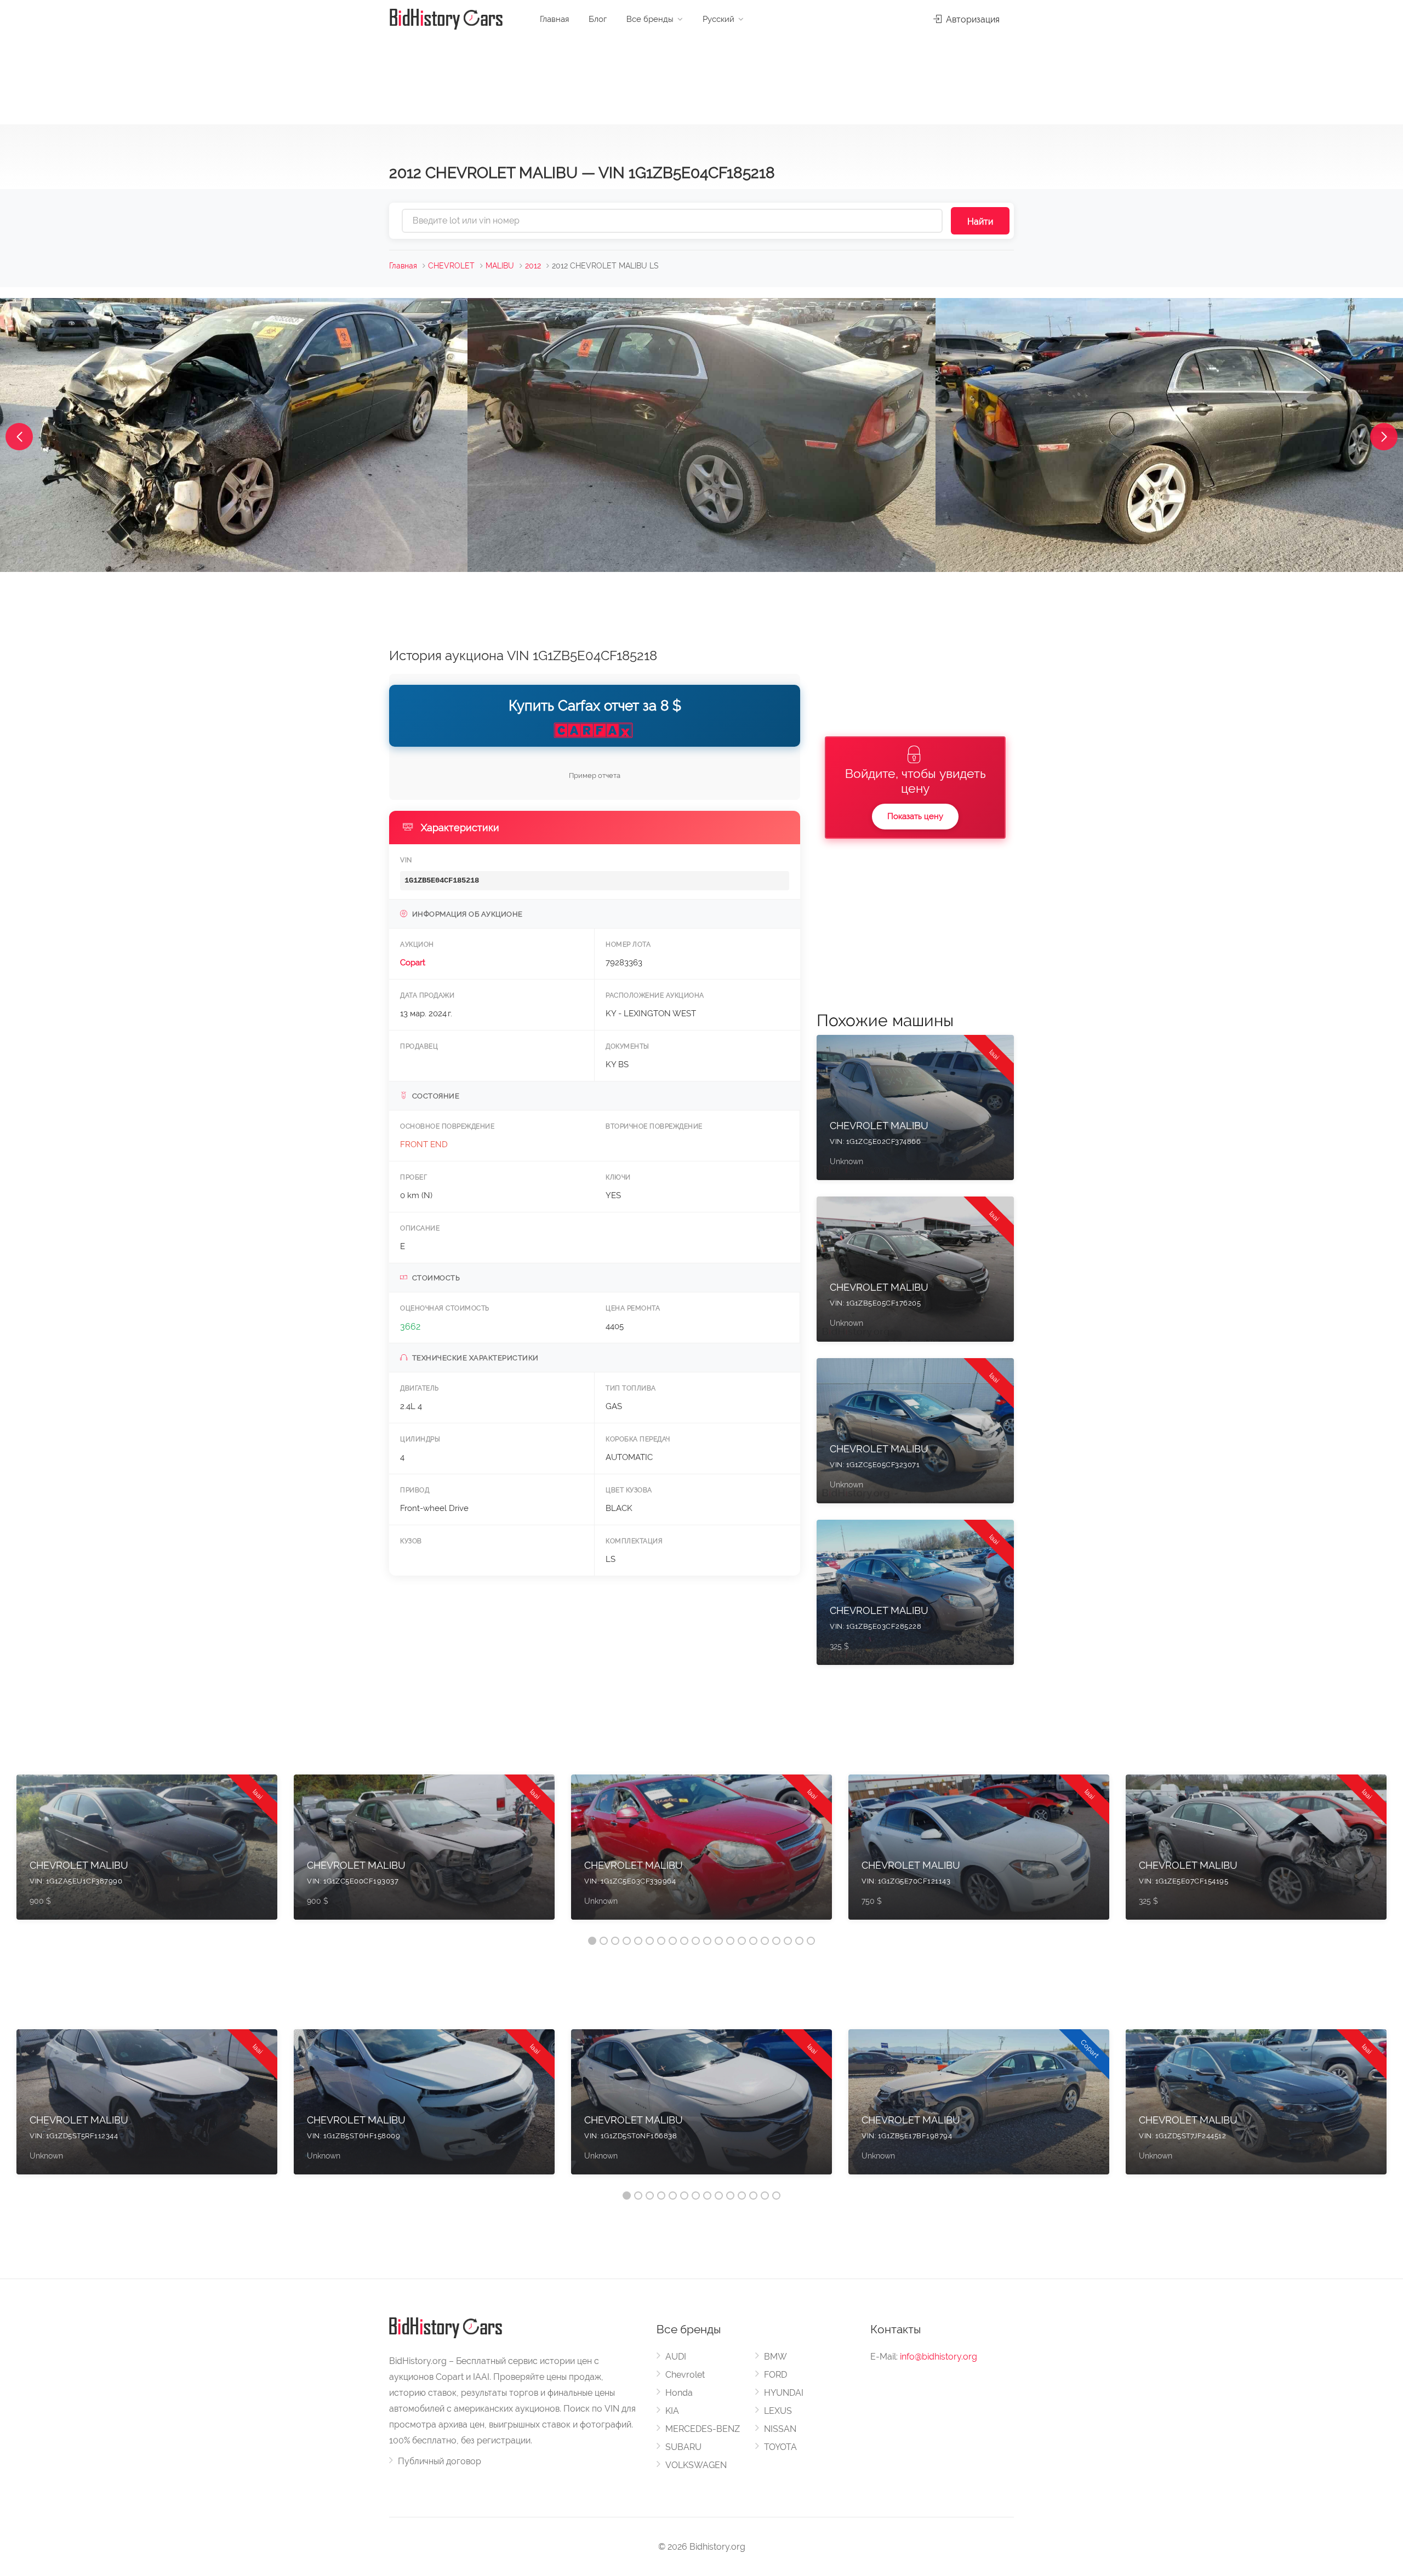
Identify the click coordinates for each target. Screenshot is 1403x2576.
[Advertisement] (701, 77)
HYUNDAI (784, 2393)
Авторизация (972, 19)
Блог (598, 19)
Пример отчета (595, 775)
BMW (775, 2357)
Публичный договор (440, 2461)
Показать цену (915, 816)
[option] (147, 1853)
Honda (679, 2393)
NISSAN (780, 2429)
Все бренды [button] (650, 19)
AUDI (676, 2357)
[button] (19, 437)
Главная (554, 19)
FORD (775, 2375)
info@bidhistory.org (939, 2357)
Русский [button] (718, 19)
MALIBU (500, 266)
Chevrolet (685, 2375)
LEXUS (778, 2411)
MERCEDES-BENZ (703, 2429)
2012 (533, 266)
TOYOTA (780, 2447)
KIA (672, 2411)
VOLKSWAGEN (696, 2465)
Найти (980, 222)
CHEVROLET (451, 266)
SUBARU (683, 2447)
